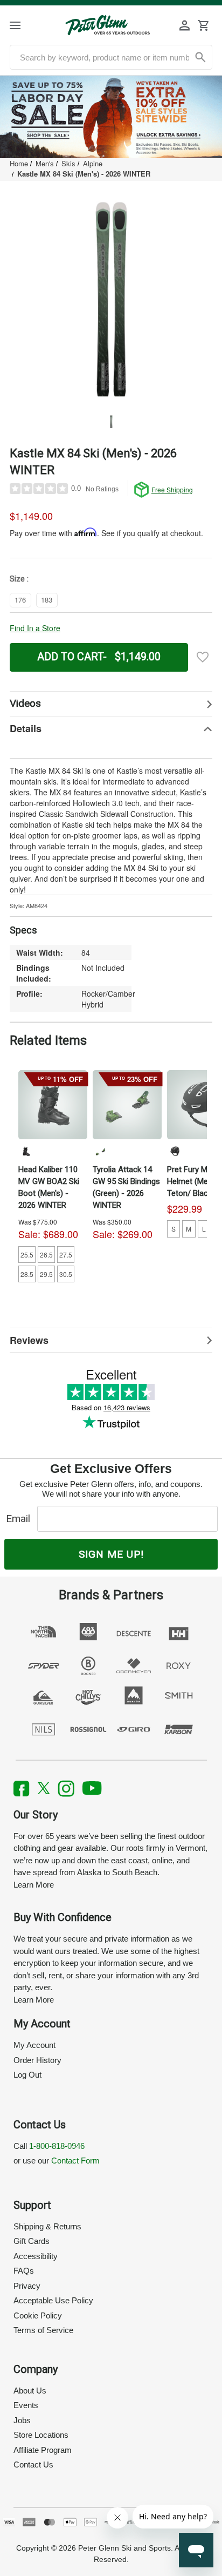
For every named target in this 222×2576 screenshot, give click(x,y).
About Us (30, 2391)
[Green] (100, 1151)
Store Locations (41, 2435)
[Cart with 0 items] (203, 25)
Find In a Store (35, 628)
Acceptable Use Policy (53, 2300)
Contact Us (33, 2465)
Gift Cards (32, 2241)
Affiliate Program (43, 2450)
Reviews (29, 1340)
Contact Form (75, 2161)
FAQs (24, 2271)
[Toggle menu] (25, 25)
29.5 (46, 1274)
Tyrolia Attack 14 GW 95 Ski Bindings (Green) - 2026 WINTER (126, 1187)
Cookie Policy (38, 2315)
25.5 (27, 1255)
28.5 (27, 1274)
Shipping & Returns (47, 2226)
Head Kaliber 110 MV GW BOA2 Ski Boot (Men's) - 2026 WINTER (49, 1187)
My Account (34, 2045)
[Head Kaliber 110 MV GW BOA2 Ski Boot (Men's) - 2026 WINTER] (53, 1105)
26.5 (46, 1255)
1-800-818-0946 (57, 2146)
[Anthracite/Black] (26, 1151)
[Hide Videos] (111, 704)
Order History (37, 2060)
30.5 (66, 1274)
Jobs (22, 2420)
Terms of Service (43, 2330)
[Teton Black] (175, 1151)
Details (26, 728)
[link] (111, 117)
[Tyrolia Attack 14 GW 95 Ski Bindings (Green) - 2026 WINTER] (127, 1105)
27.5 (66, 1255)
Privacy (27, 2286)
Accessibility (36, 2256)
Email (21, 1519)
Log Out (27, 2075)
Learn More (34, 1885)
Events (26, 2405)
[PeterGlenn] (107, 25)
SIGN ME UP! (111, 1554)
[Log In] (185, 25)
